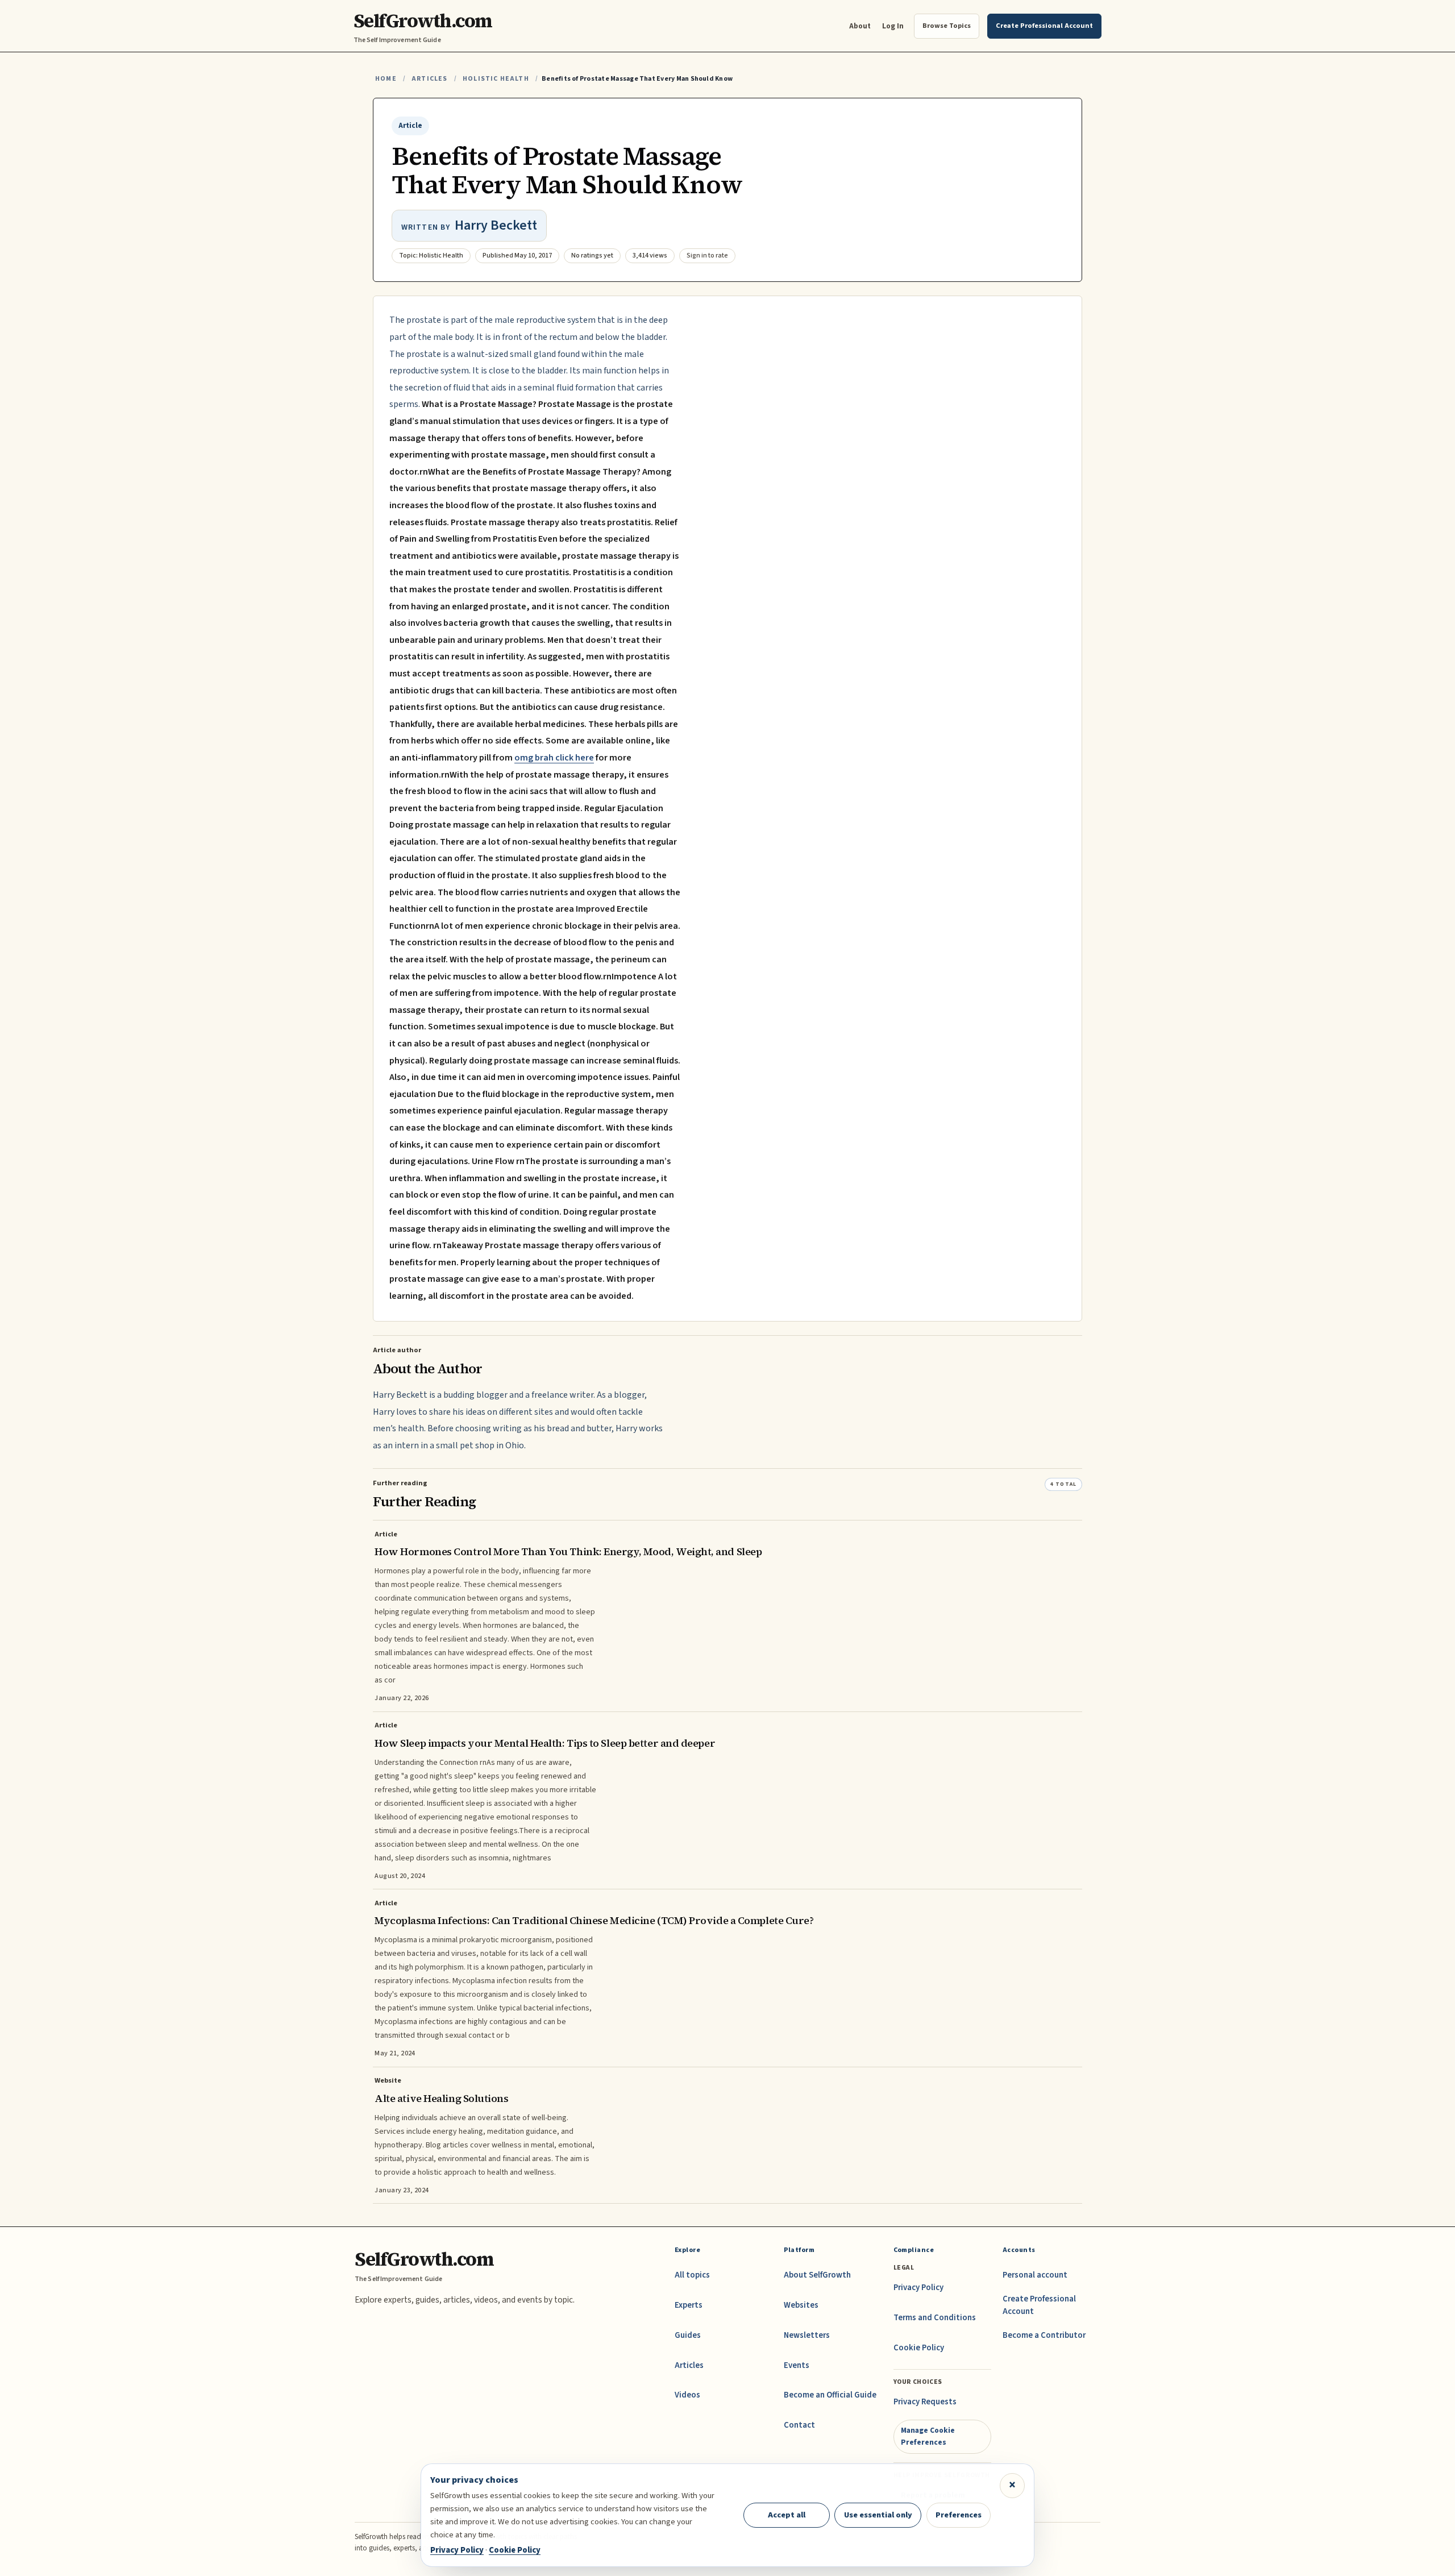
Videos (687, 2395)
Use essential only (878, 2515)
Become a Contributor (1044, 2335)
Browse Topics (947, 26)
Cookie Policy (919, 2348)
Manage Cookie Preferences (928, 2436)
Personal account (1035, 2275)
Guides (688, 2335)
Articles (429, 79)
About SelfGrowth (817, 2275)
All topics (692, 2275)
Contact (799, 2425)
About (860, 26)
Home (386, 79)
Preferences (959, 2515)
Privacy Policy (918, 2288)
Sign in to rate (707, 255)
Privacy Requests (925, 2402)
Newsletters (807, 2335)
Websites (801, 2305)
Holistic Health (496, 79)
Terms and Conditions (935, 2318)
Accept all (787, 2515)
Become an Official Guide (830, 2395)
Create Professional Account (1039, 2305)
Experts (689, 2305)
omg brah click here (554, 758)
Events (797, 2365)
